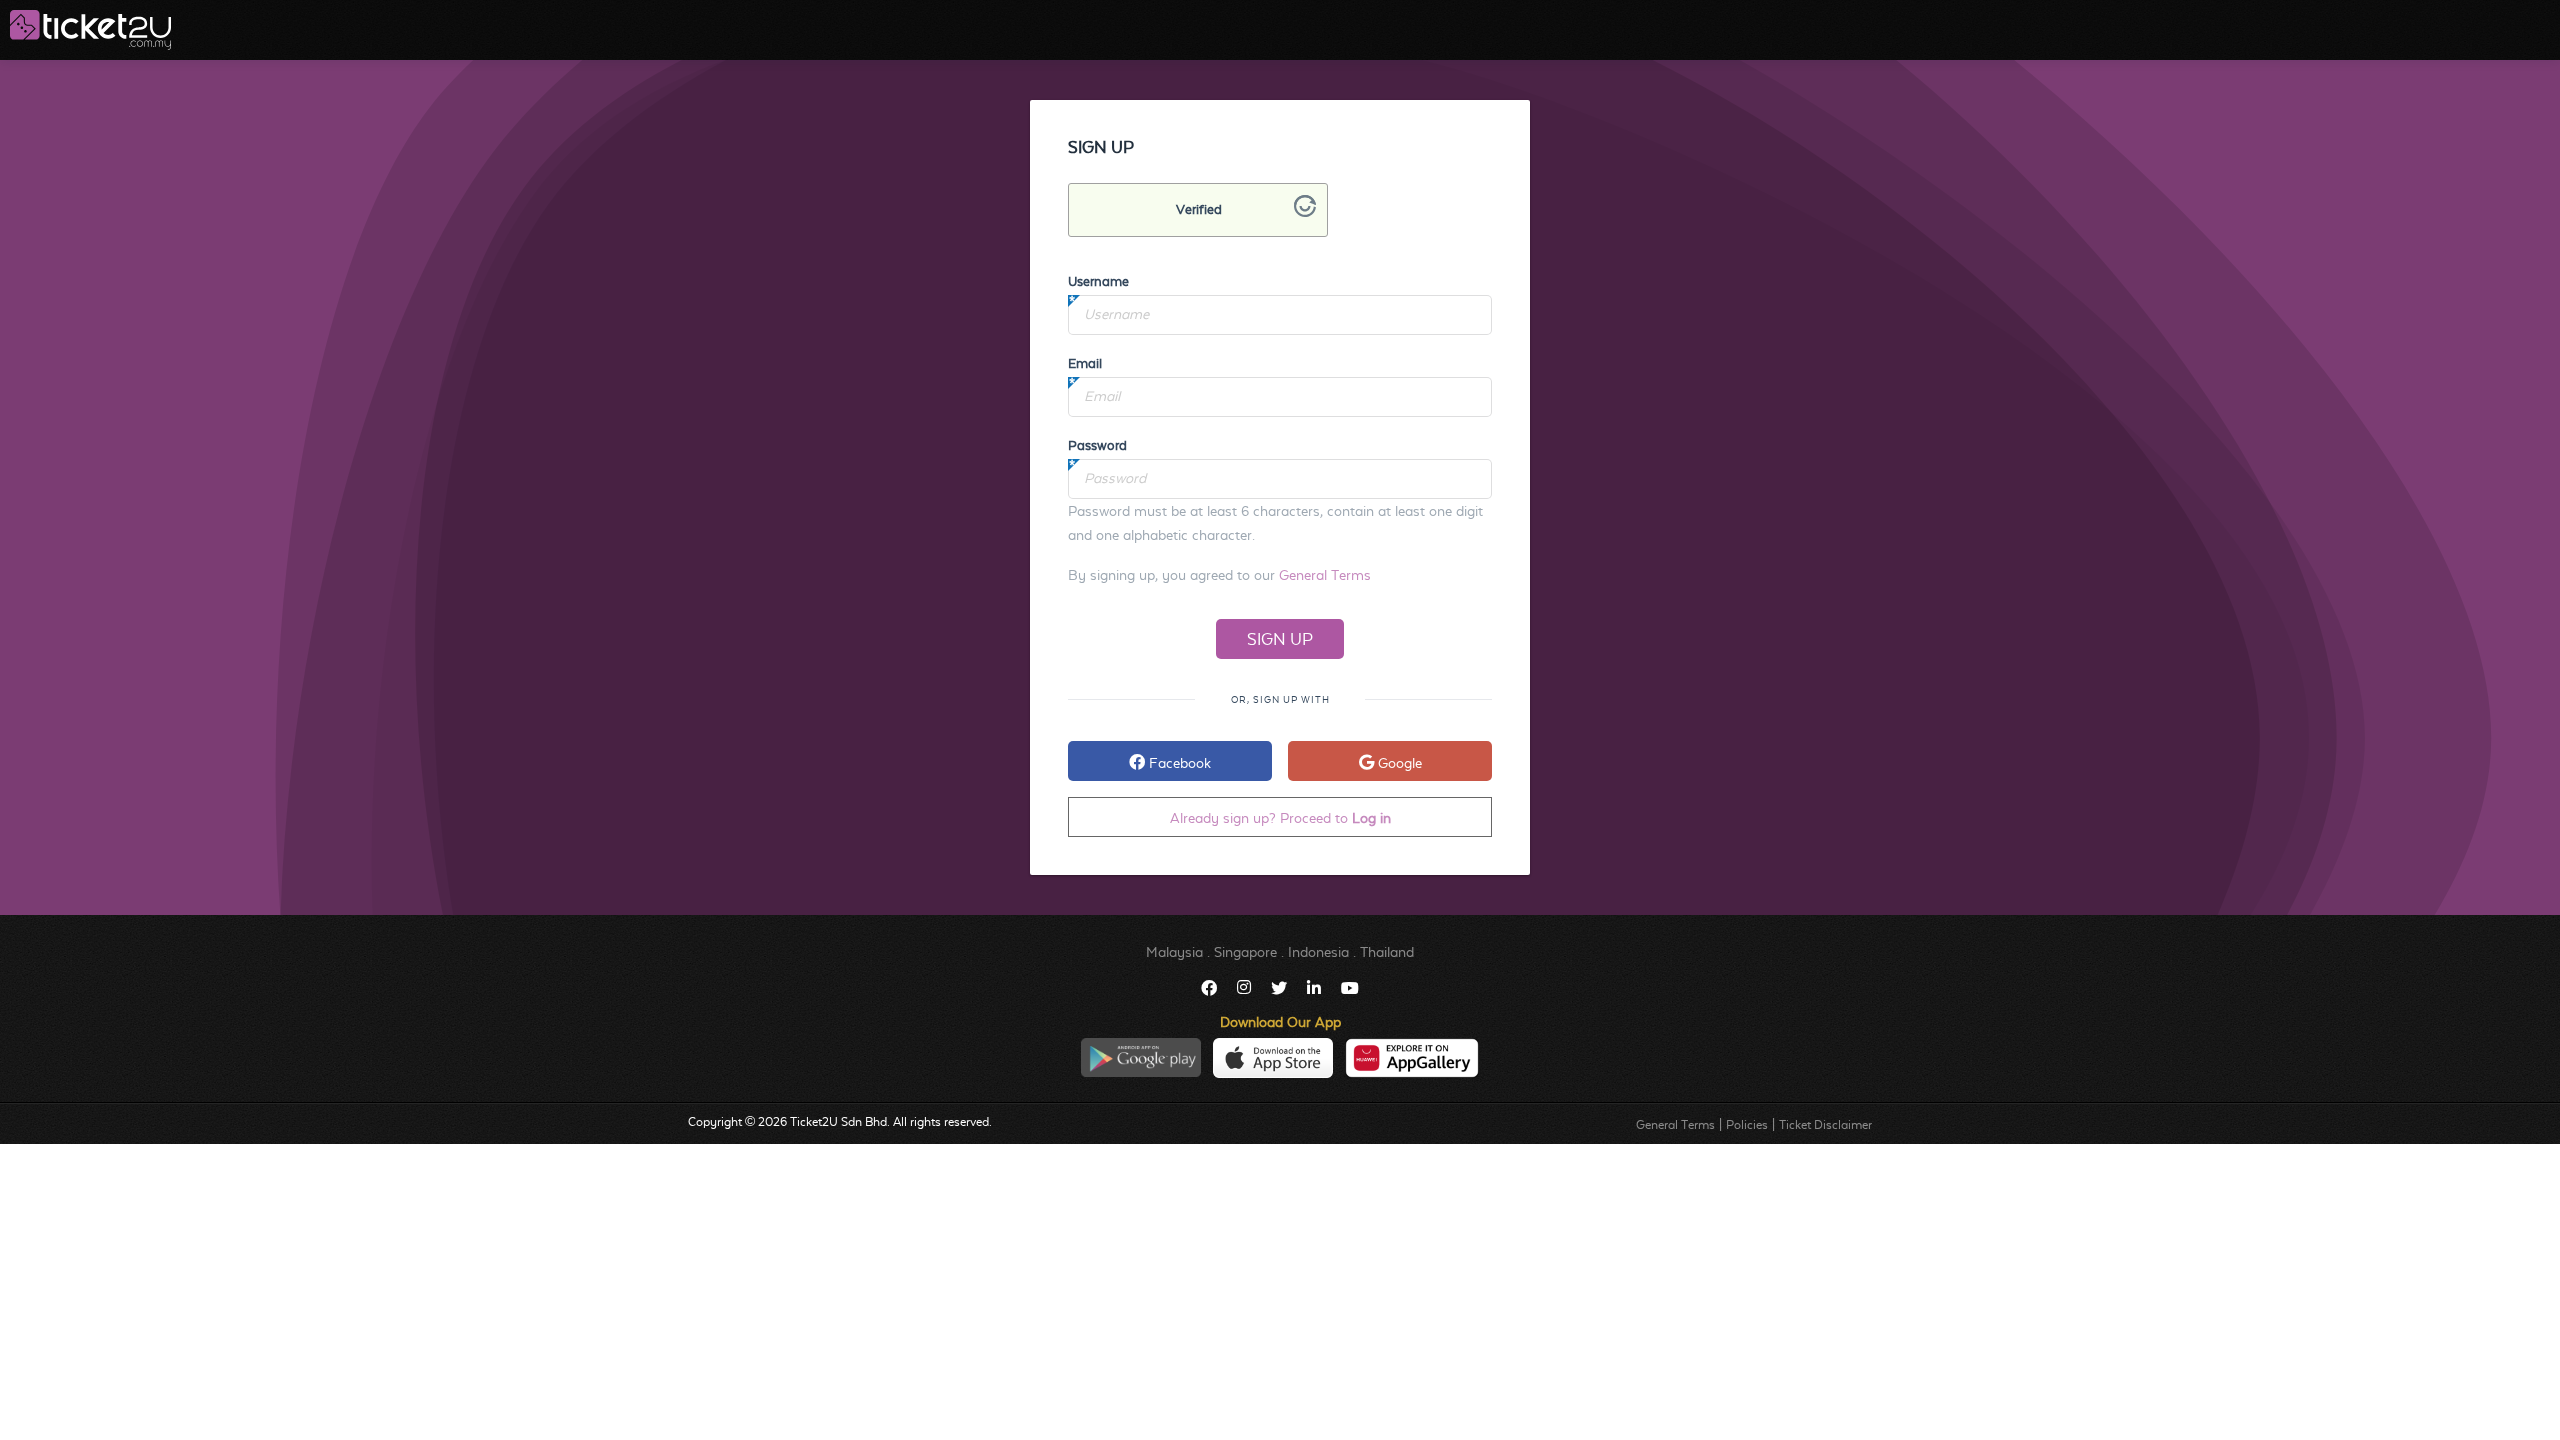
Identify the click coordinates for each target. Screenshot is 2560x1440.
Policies (1747, 1125)
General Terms (1325, 575)
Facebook (1178, 763)
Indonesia (1318, 952)
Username (1098, 281)
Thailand (1387, 952)
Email (1085, 363)
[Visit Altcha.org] (1305, 212)
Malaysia (1174, 952)
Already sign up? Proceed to (1280, 818)
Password (1097, 445)
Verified (1199, 209)
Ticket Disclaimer (1825, 1125)
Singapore (1245, 952)
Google (1398, 763)
